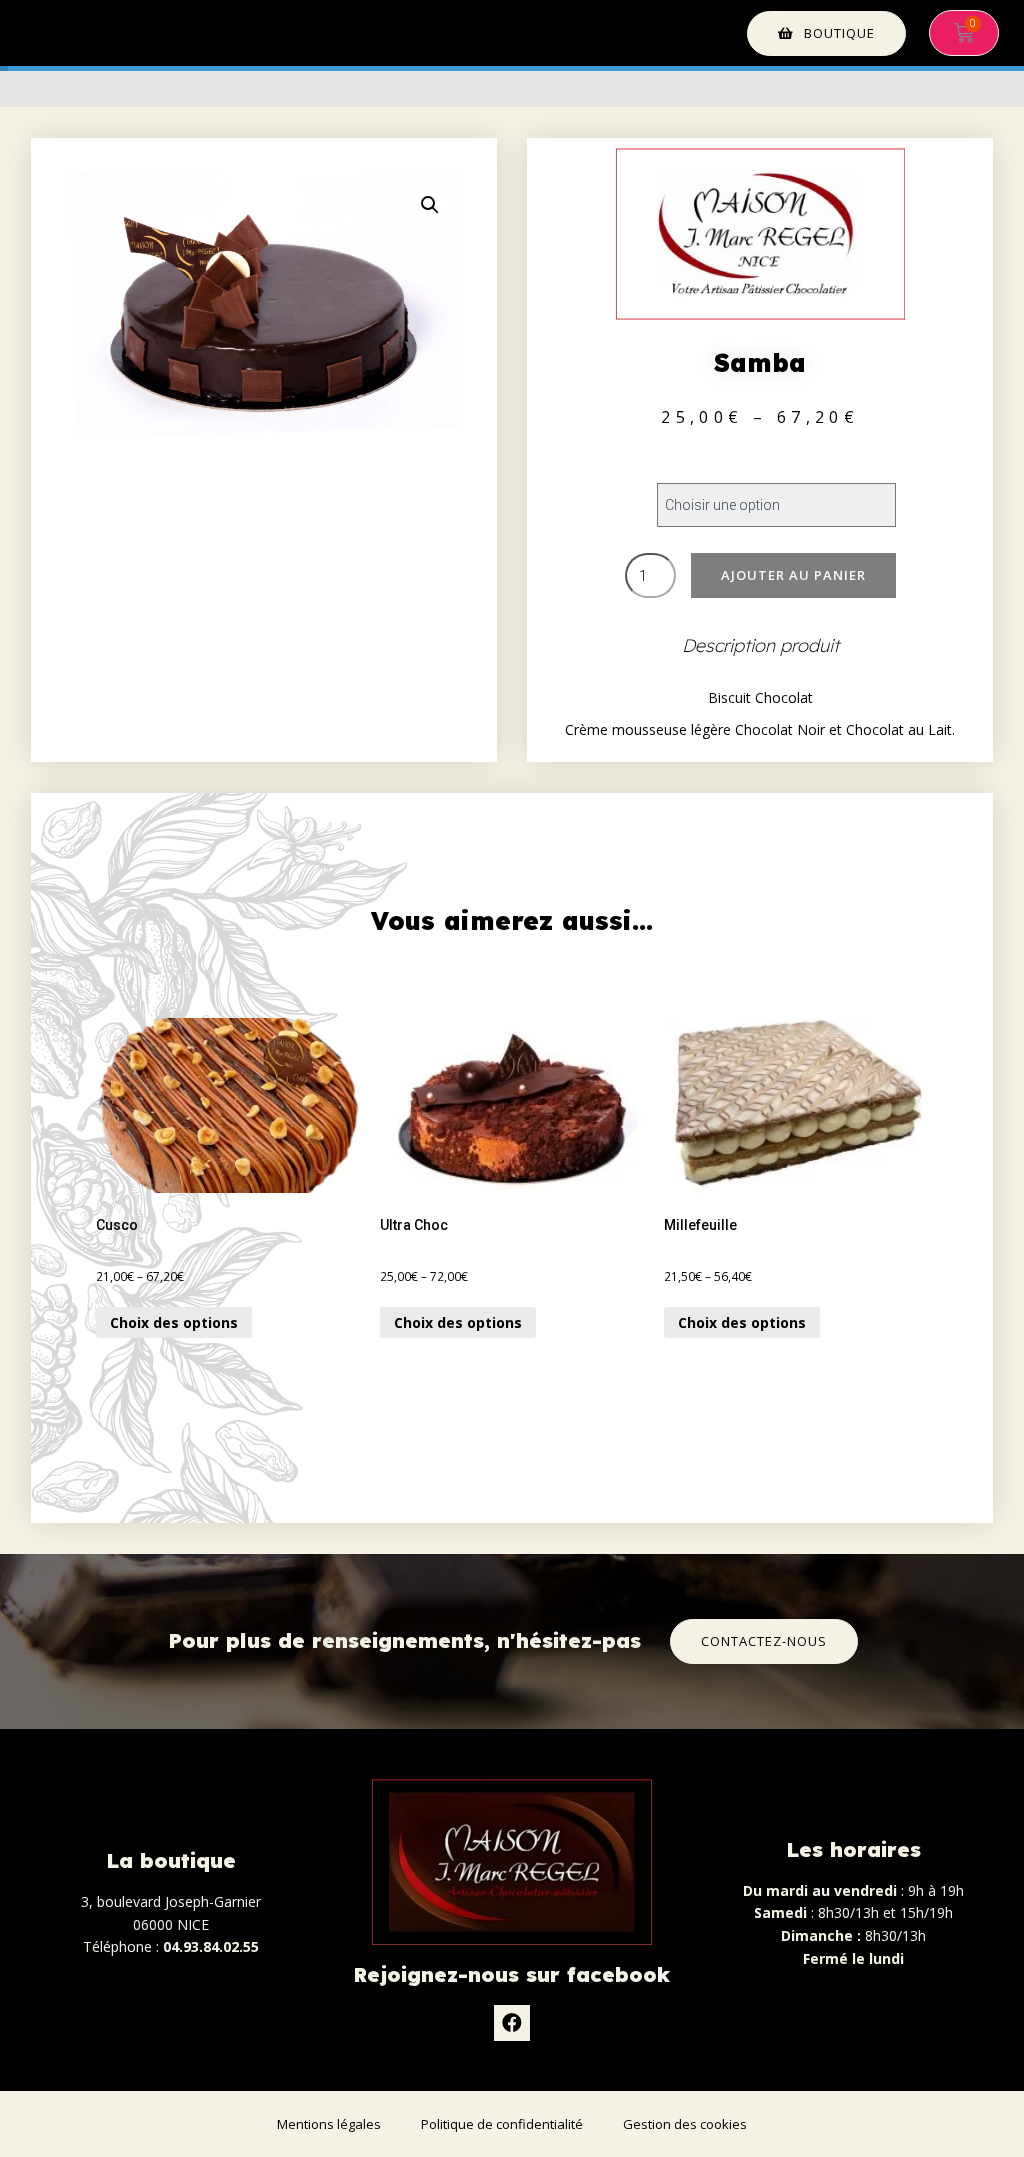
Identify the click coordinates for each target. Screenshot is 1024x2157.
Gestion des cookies (685, 2124)
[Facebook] (512, 2023)
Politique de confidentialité (502, 2124)
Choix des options (174, 1322)
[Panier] (964, 33)
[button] (826, 33)
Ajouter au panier (793, 575)
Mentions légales (329, 2124)
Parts (572, 485)
